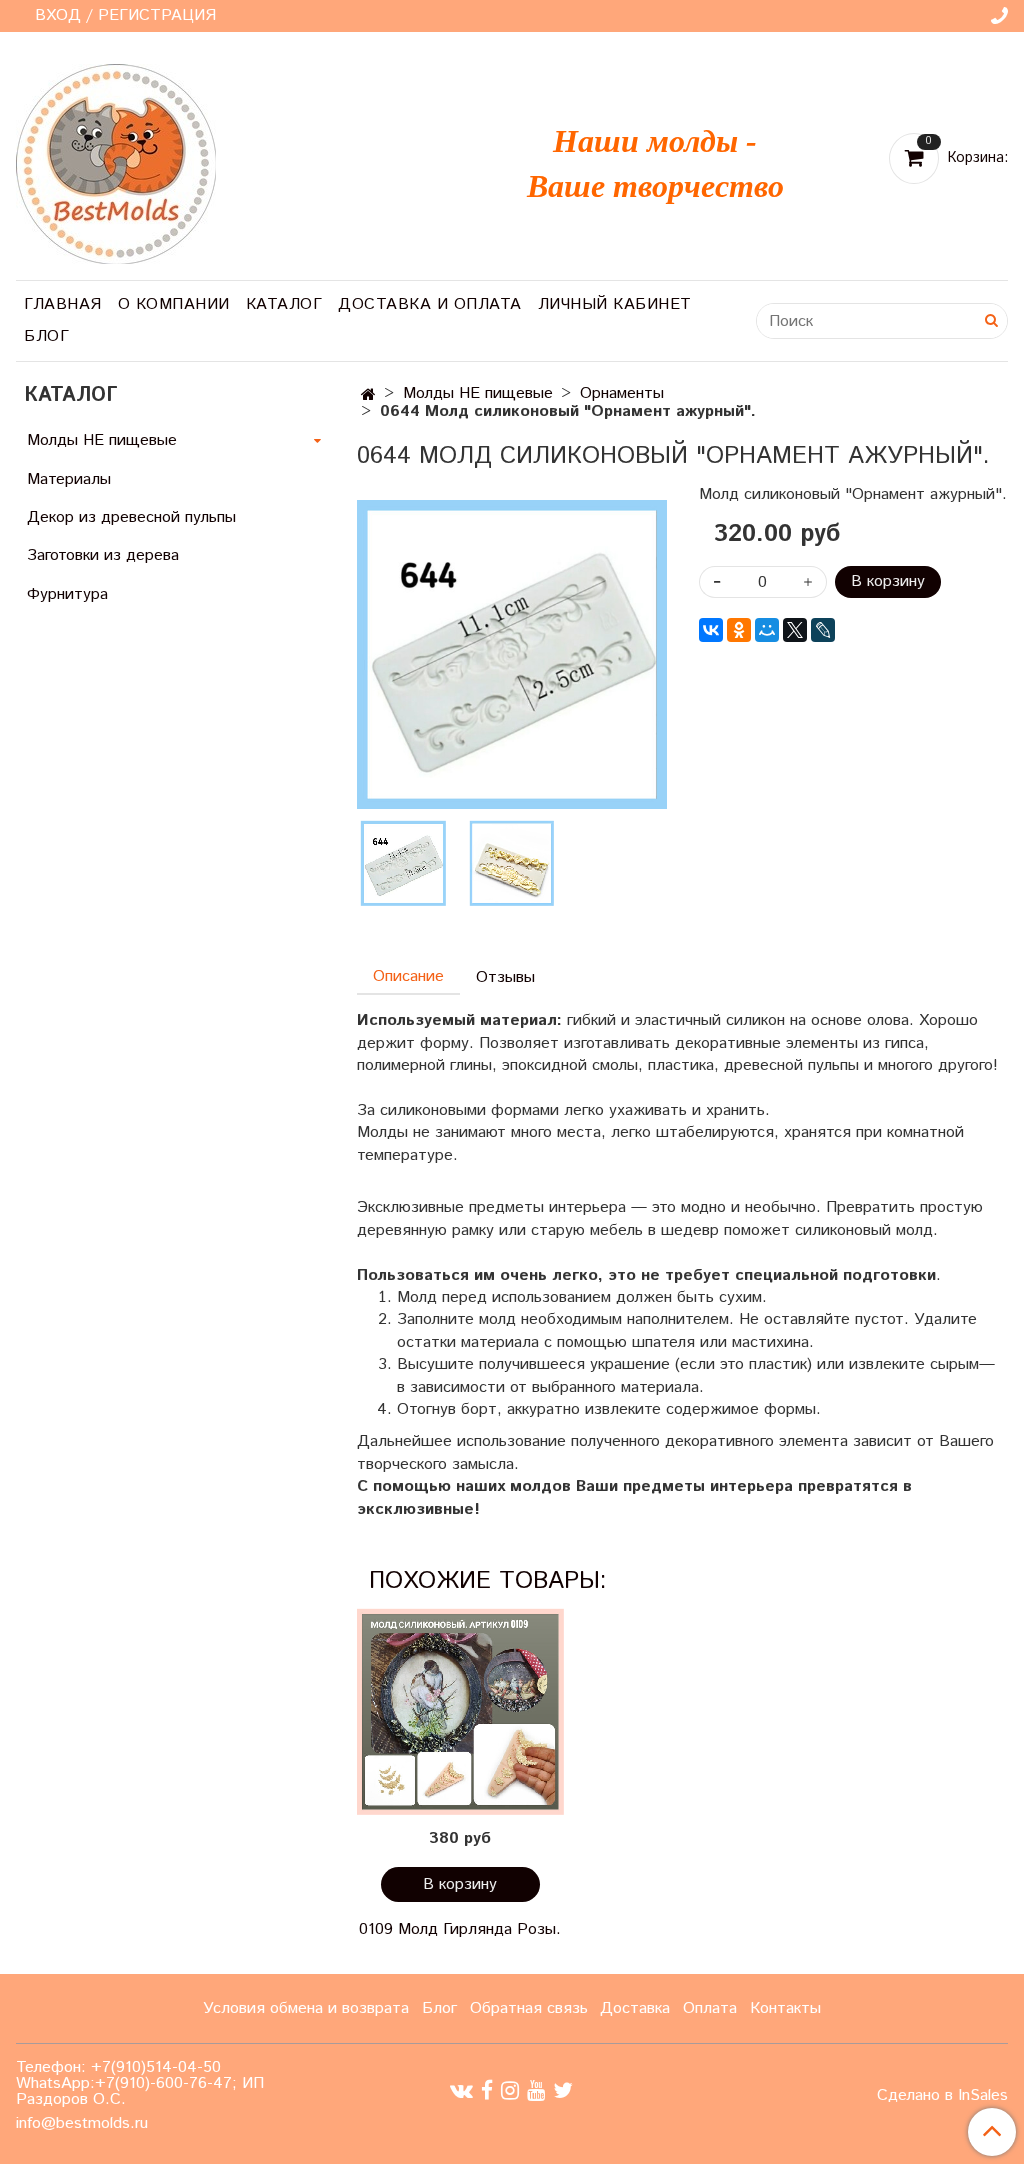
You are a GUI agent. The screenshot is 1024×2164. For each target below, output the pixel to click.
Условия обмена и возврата (306, 2008)
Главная (63, 304)
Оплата (710, 2008)
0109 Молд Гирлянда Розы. (460, 1929)
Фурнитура (67, 594)
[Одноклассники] (739, 630)
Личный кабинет (615, 304)
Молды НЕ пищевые (478, 393)
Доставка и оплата (430, 304)
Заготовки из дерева (103, 555)
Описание (408, 976)
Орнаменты (622, 393)
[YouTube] (536, 2091)
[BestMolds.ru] (116, 161)
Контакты (785, 2008)
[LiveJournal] (823, 630)
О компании (174, 304)
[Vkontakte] (461, 2091)
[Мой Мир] (767, 630)
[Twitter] (563, 2091)
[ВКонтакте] (711, 630)
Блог (46, 336)
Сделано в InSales (942, 2096)
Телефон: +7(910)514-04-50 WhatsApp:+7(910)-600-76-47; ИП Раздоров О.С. (140, 2083)
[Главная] (368, 395)
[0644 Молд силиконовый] (511, 654)
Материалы (69, 479)
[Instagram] (510, 2091)
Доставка (635, 2008)
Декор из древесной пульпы (131, 517)
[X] (795, 630)
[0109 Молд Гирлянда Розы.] (460, 1712)
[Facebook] (487, 2091)
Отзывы (505, 977)
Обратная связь (529, 2008)
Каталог (284, 304)
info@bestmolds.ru (82, 2123)
